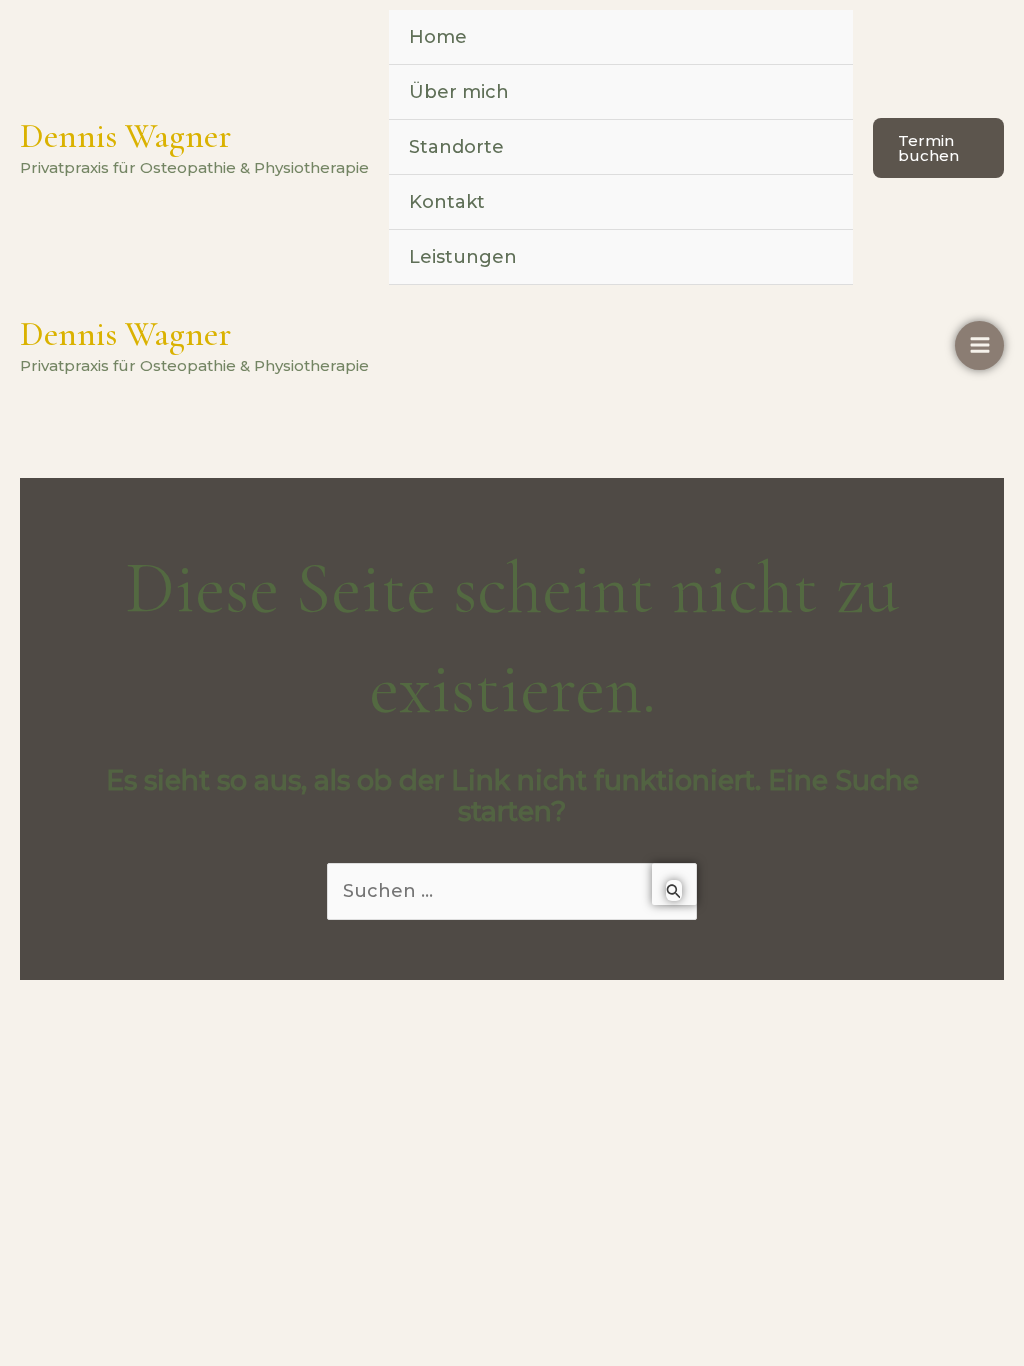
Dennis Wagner (125, 136)
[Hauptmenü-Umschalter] (979, 345)
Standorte (456, 147)
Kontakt (447, 202)
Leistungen (463, 257)
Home (438, 37)
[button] (938, 148)
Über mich (459, 92)
